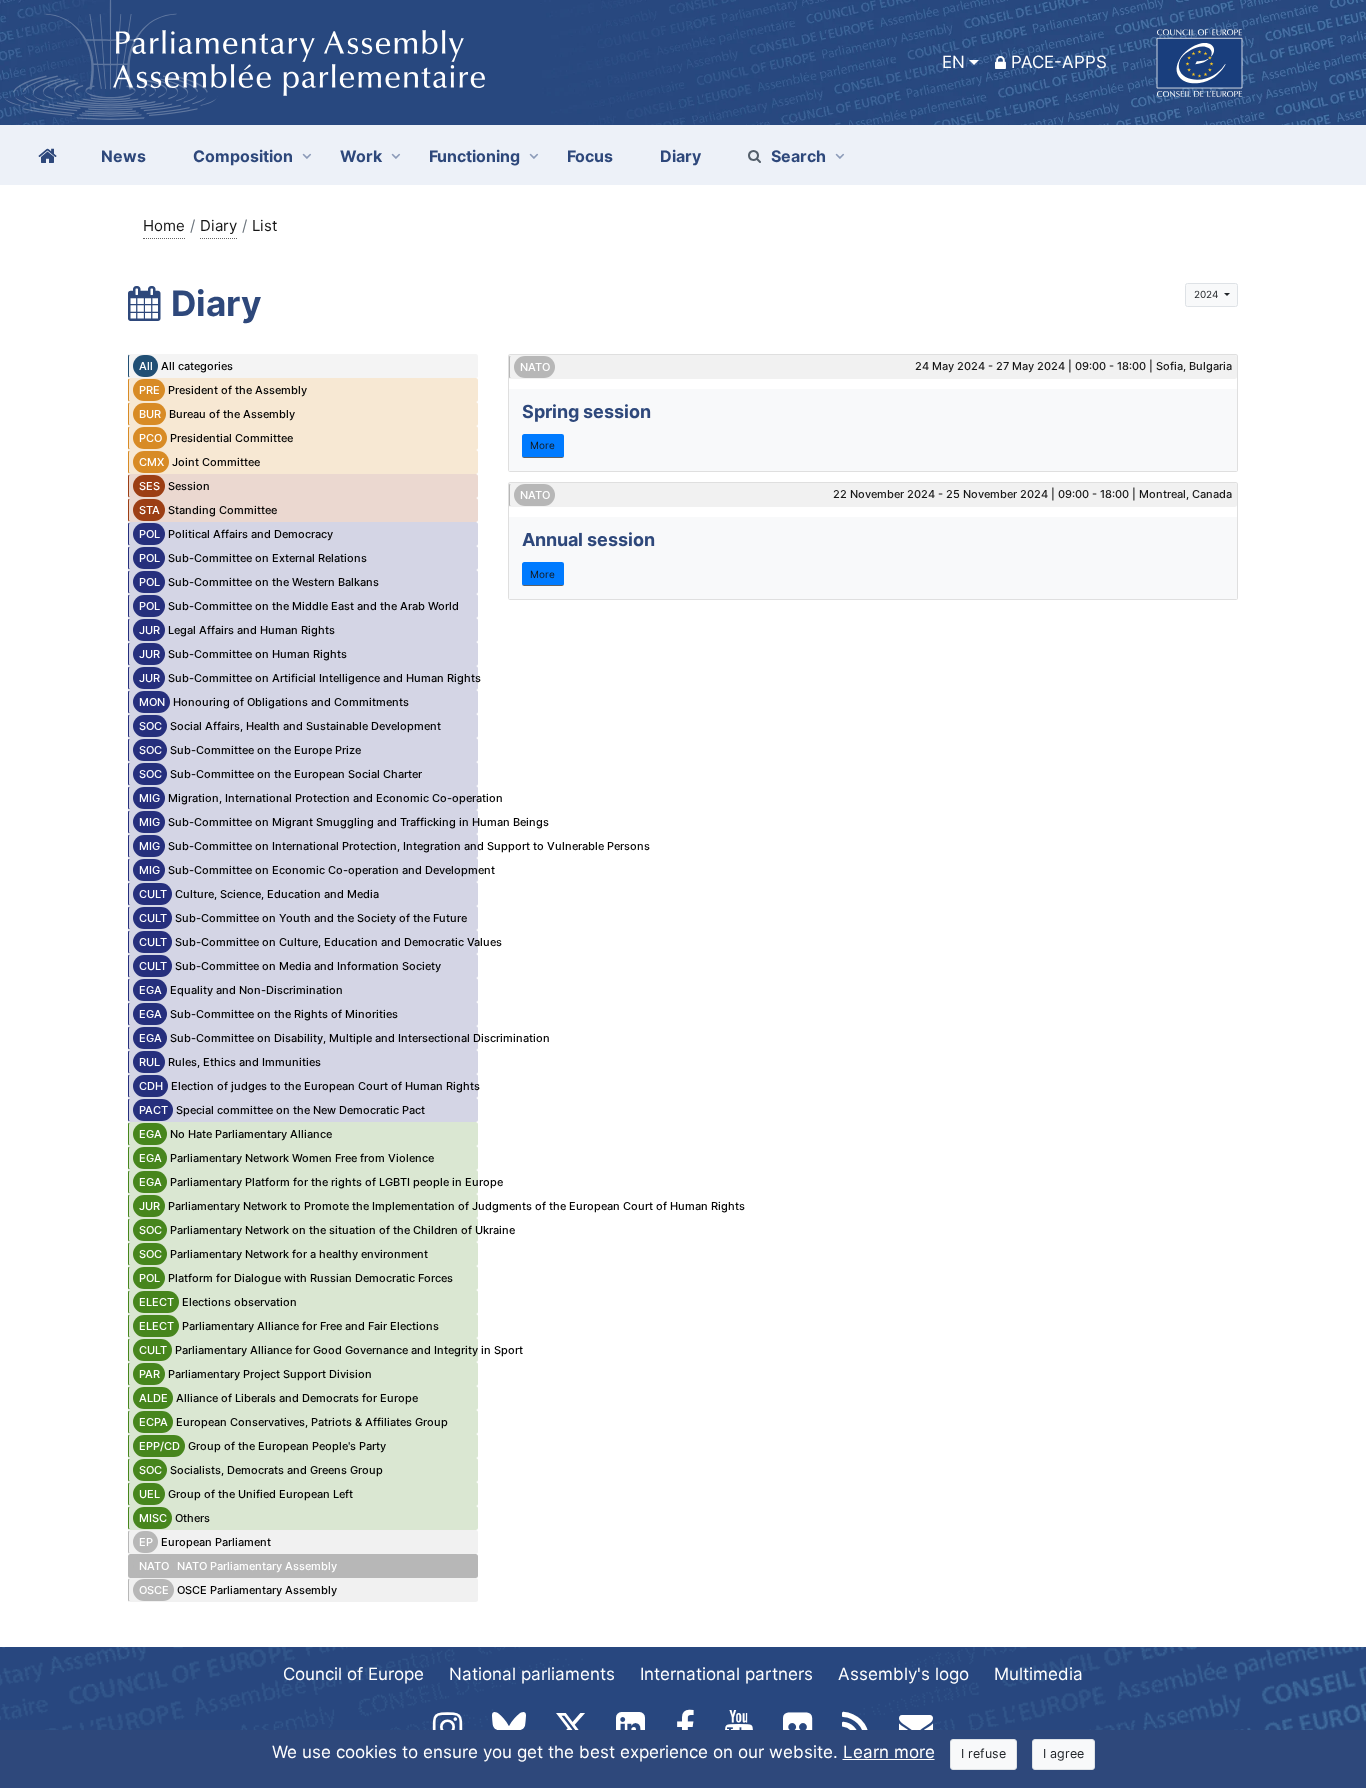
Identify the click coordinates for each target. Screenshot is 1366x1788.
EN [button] (953, 62)
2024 (1207, 294)
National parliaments (532, 1674)
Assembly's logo (903, 1674)
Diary (218, 225)
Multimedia (1038, 1674)
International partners (726, 1674)
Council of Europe (353, 1674)
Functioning (474, 156)
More (542, 445)
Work (361, 156)
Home (164, 225)
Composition (243, 156)
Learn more (889, 1752)
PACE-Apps (1059, 62)
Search (798, 156)
